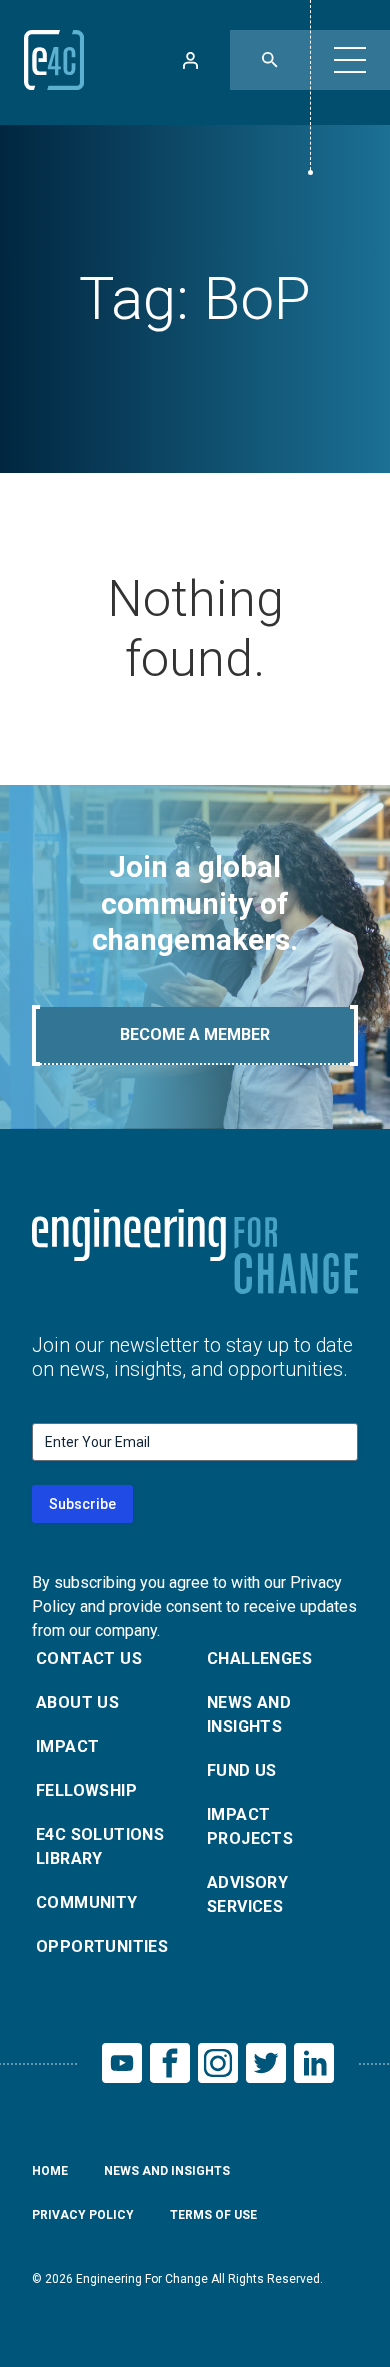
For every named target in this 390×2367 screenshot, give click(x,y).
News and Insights (249, 1714)
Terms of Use (213, 2215)
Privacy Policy (83, 2215)
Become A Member (195, 1034)
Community (87, 1902)
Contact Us (89, 1658)
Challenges (259, 1658)
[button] (350, 60)
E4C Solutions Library (100, 1846)
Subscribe (82, 1504)
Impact (67, 1746)
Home (50, 2171)
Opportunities (102, 1946)
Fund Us (242, 1770)
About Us (77, 1702)
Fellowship (86, 1790)
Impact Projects (250, 1826)
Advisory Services (247, 1894)
